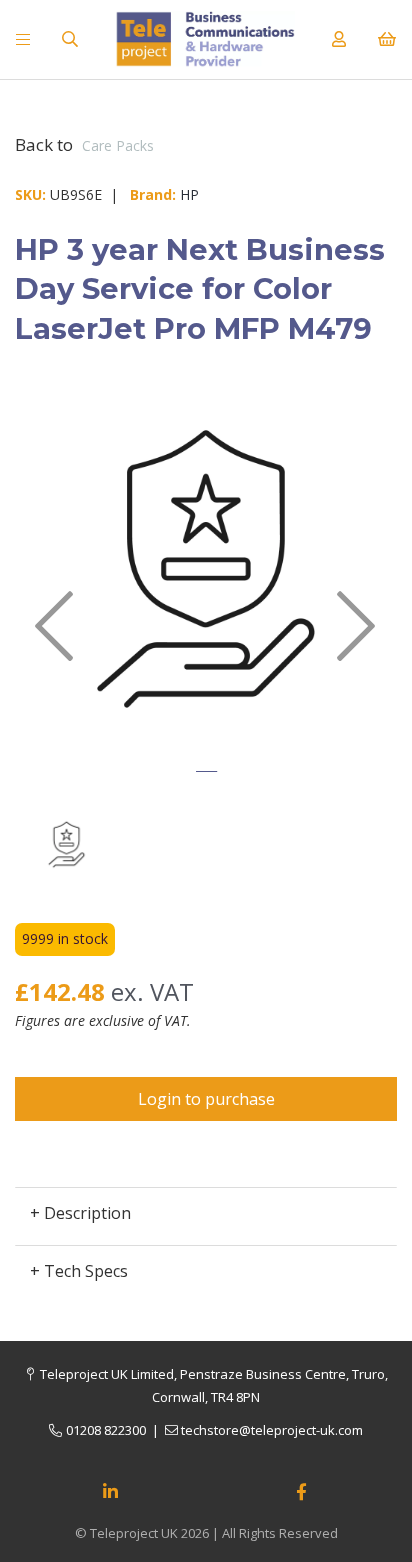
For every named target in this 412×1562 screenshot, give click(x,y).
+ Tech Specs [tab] (79, 1271)
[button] (53, 690)
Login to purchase (206, 1099)
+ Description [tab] (80, 1213)
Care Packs (118, 145)
